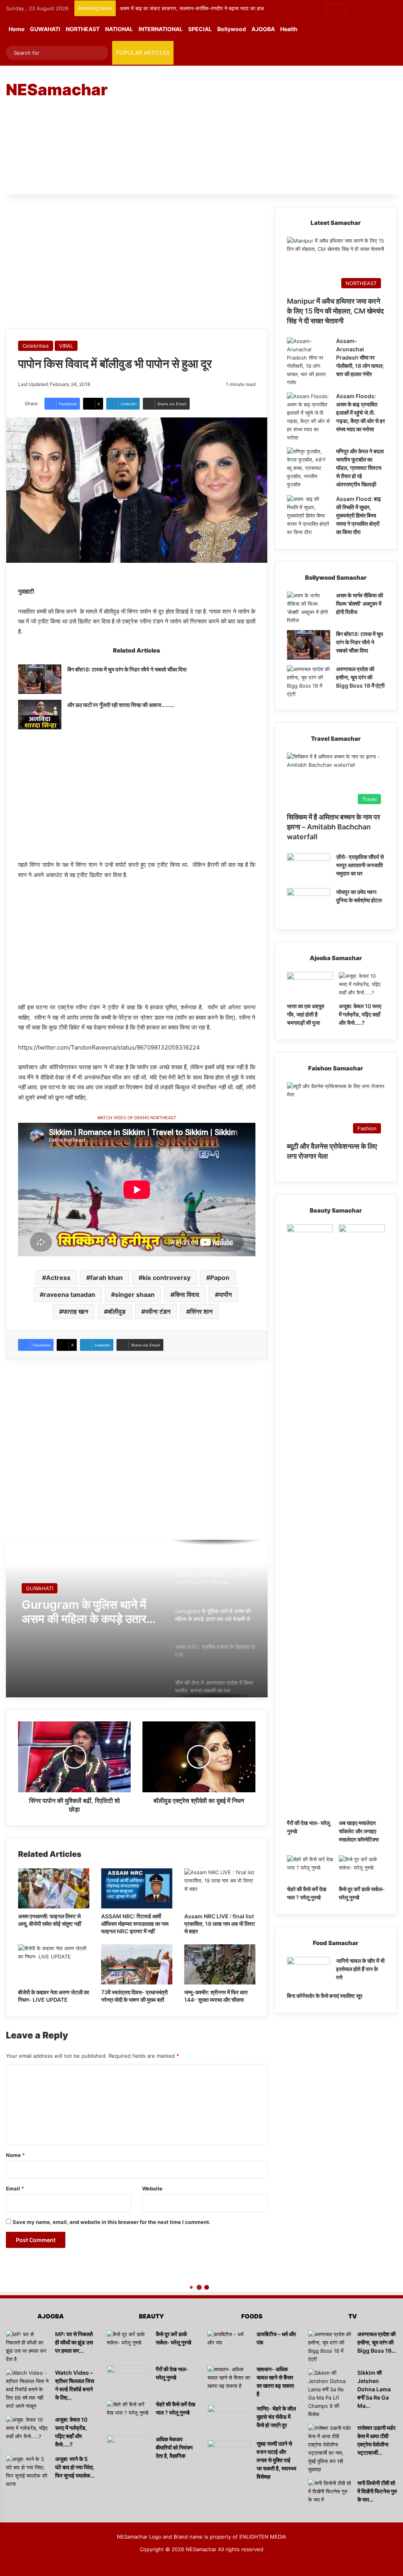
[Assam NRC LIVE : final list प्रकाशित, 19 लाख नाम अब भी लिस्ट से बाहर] (220, 1888)
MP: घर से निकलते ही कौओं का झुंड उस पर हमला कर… (74, 2342)
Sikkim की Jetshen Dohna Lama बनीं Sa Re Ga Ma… (374, 2389)
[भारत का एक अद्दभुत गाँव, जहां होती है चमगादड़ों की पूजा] (310, 985)
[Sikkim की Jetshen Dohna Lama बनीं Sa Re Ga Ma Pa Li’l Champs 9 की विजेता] (330, 2394)
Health (289, 29)
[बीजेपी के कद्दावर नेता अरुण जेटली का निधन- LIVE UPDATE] (54, 1964)
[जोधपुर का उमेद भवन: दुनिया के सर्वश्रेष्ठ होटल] (309, 903)
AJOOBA (263, 29)
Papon (220, 1278)
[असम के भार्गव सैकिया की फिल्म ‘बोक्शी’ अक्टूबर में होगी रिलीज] (309, 608)
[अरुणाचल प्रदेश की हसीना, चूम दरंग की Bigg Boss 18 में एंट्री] (309, 682)
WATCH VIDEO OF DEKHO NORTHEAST (137, 1118)
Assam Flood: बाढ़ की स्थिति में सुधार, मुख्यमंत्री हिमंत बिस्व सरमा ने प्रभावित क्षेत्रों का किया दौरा (359, 515)
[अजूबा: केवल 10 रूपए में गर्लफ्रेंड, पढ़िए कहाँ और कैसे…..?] (362, 985)
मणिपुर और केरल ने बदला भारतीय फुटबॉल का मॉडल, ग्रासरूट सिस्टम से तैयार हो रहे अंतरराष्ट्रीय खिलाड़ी (360, 468)
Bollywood (232, 29)
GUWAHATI (45, 29)
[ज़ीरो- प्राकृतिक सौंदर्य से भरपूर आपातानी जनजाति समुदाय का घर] (309, 868)
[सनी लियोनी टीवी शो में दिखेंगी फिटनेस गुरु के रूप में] (330, 2494)
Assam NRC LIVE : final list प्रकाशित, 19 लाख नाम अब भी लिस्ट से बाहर (220, 1924)
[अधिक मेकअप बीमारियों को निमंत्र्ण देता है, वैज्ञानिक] (128, 2450)
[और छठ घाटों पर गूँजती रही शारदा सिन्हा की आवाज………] (40, 715)
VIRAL (66, 346)
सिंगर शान (201, 1311)
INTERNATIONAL (161, 29)
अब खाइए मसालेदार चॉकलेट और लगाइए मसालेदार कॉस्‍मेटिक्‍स (359, 1831)
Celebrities (36, 346)
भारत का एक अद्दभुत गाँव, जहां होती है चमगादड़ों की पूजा (306, 1014)
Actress (58, 1278)
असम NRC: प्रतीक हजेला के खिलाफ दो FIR (84, 1612)
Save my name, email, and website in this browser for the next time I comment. (112, 2222)
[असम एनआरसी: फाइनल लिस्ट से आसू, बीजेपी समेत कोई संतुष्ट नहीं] (54, 1888)
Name (15, 2155)
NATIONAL (119, 29)
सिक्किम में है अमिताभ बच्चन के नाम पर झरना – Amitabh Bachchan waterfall (334, 827)
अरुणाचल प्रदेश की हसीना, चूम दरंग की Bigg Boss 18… (377, 2342)
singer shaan (135, 1294)
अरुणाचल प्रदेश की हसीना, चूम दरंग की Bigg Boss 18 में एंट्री (360, 677)
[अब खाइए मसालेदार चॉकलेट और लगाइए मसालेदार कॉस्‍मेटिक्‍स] (362, 1520)
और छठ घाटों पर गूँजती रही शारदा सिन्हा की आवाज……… (121, 705)
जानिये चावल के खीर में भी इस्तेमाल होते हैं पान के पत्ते (360, 1969)
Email (15, 2188)
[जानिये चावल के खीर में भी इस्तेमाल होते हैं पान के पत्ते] (309, 1972)
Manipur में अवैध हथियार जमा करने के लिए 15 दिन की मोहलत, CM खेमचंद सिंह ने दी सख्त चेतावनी (335, 311)
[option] (137, 1619)
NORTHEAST (83, 29)
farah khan (106, 1278)
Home (17, 29)
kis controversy (166, 1278)
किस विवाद (187, 1294)
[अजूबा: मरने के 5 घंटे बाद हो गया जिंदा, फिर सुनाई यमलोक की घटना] (28, 2472)
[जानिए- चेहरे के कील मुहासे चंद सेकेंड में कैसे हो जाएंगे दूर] (229, 2419)
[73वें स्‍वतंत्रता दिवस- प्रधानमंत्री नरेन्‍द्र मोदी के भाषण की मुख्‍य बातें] (137, 1964)
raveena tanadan (69, 1294)
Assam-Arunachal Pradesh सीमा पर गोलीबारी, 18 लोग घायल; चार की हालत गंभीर (360, 357)
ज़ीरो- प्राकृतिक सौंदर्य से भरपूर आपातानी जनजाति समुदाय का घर (360, 865)
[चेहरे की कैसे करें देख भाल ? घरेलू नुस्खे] (310, 1868)
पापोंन (225, 1294)
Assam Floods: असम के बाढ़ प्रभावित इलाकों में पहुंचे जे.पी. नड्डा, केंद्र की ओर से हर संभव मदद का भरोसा (360, 413)
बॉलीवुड (117, 1311)
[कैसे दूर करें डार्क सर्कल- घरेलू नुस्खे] (362, 1868)
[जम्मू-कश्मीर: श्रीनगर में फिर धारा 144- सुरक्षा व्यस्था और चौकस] (220, 1964)
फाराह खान (76, 1311)
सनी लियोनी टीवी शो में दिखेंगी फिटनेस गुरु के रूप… (377, 2491)
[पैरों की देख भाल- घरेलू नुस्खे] (310, 1520)
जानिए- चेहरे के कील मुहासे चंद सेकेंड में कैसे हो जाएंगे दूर (276, 2417)
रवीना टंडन (158, 1311)
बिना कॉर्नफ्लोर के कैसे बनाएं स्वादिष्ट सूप (325, 1996)
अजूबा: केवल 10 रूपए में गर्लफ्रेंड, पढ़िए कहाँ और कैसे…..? (360, 1014)
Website (152, 2188)
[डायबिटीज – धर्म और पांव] (229, 2345)
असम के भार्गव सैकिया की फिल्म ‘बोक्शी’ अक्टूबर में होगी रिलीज (177, 8)
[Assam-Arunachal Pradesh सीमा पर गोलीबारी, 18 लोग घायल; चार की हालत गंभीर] (309, 362)
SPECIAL (200, 29)
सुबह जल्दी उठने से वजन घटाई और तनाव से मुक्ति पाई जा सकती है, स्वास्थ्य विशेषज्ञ (276, 2460)
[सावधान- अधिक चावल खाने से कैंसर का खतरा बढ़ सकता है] (229, 2380)
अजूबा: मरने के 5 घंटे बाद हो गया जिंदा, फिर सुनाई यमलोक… (75, 2467)
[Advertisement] (271, 129)
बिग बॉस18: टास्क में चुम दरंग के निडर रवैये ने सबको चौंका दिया (127, 669)
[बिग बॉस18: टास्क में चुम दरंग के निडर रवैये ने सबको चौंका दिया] (40, 679)
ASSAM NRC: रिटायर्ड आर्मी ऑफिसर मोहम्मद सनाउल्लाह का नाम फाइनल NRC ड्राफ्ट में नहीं (135, 1924)
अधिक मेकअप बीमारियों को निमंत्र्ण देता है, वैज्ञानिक (174, 2447)
